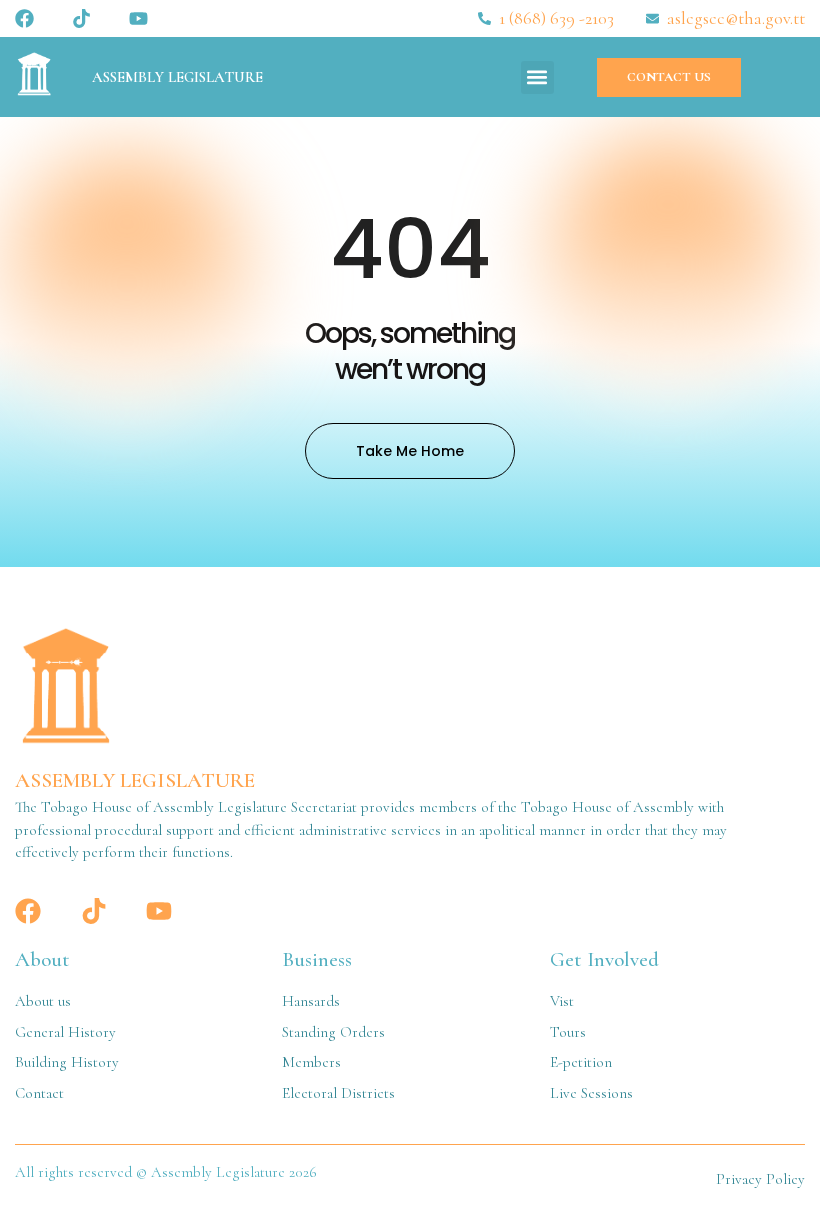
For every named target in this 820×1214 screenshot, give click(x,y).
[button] (537, 77)
